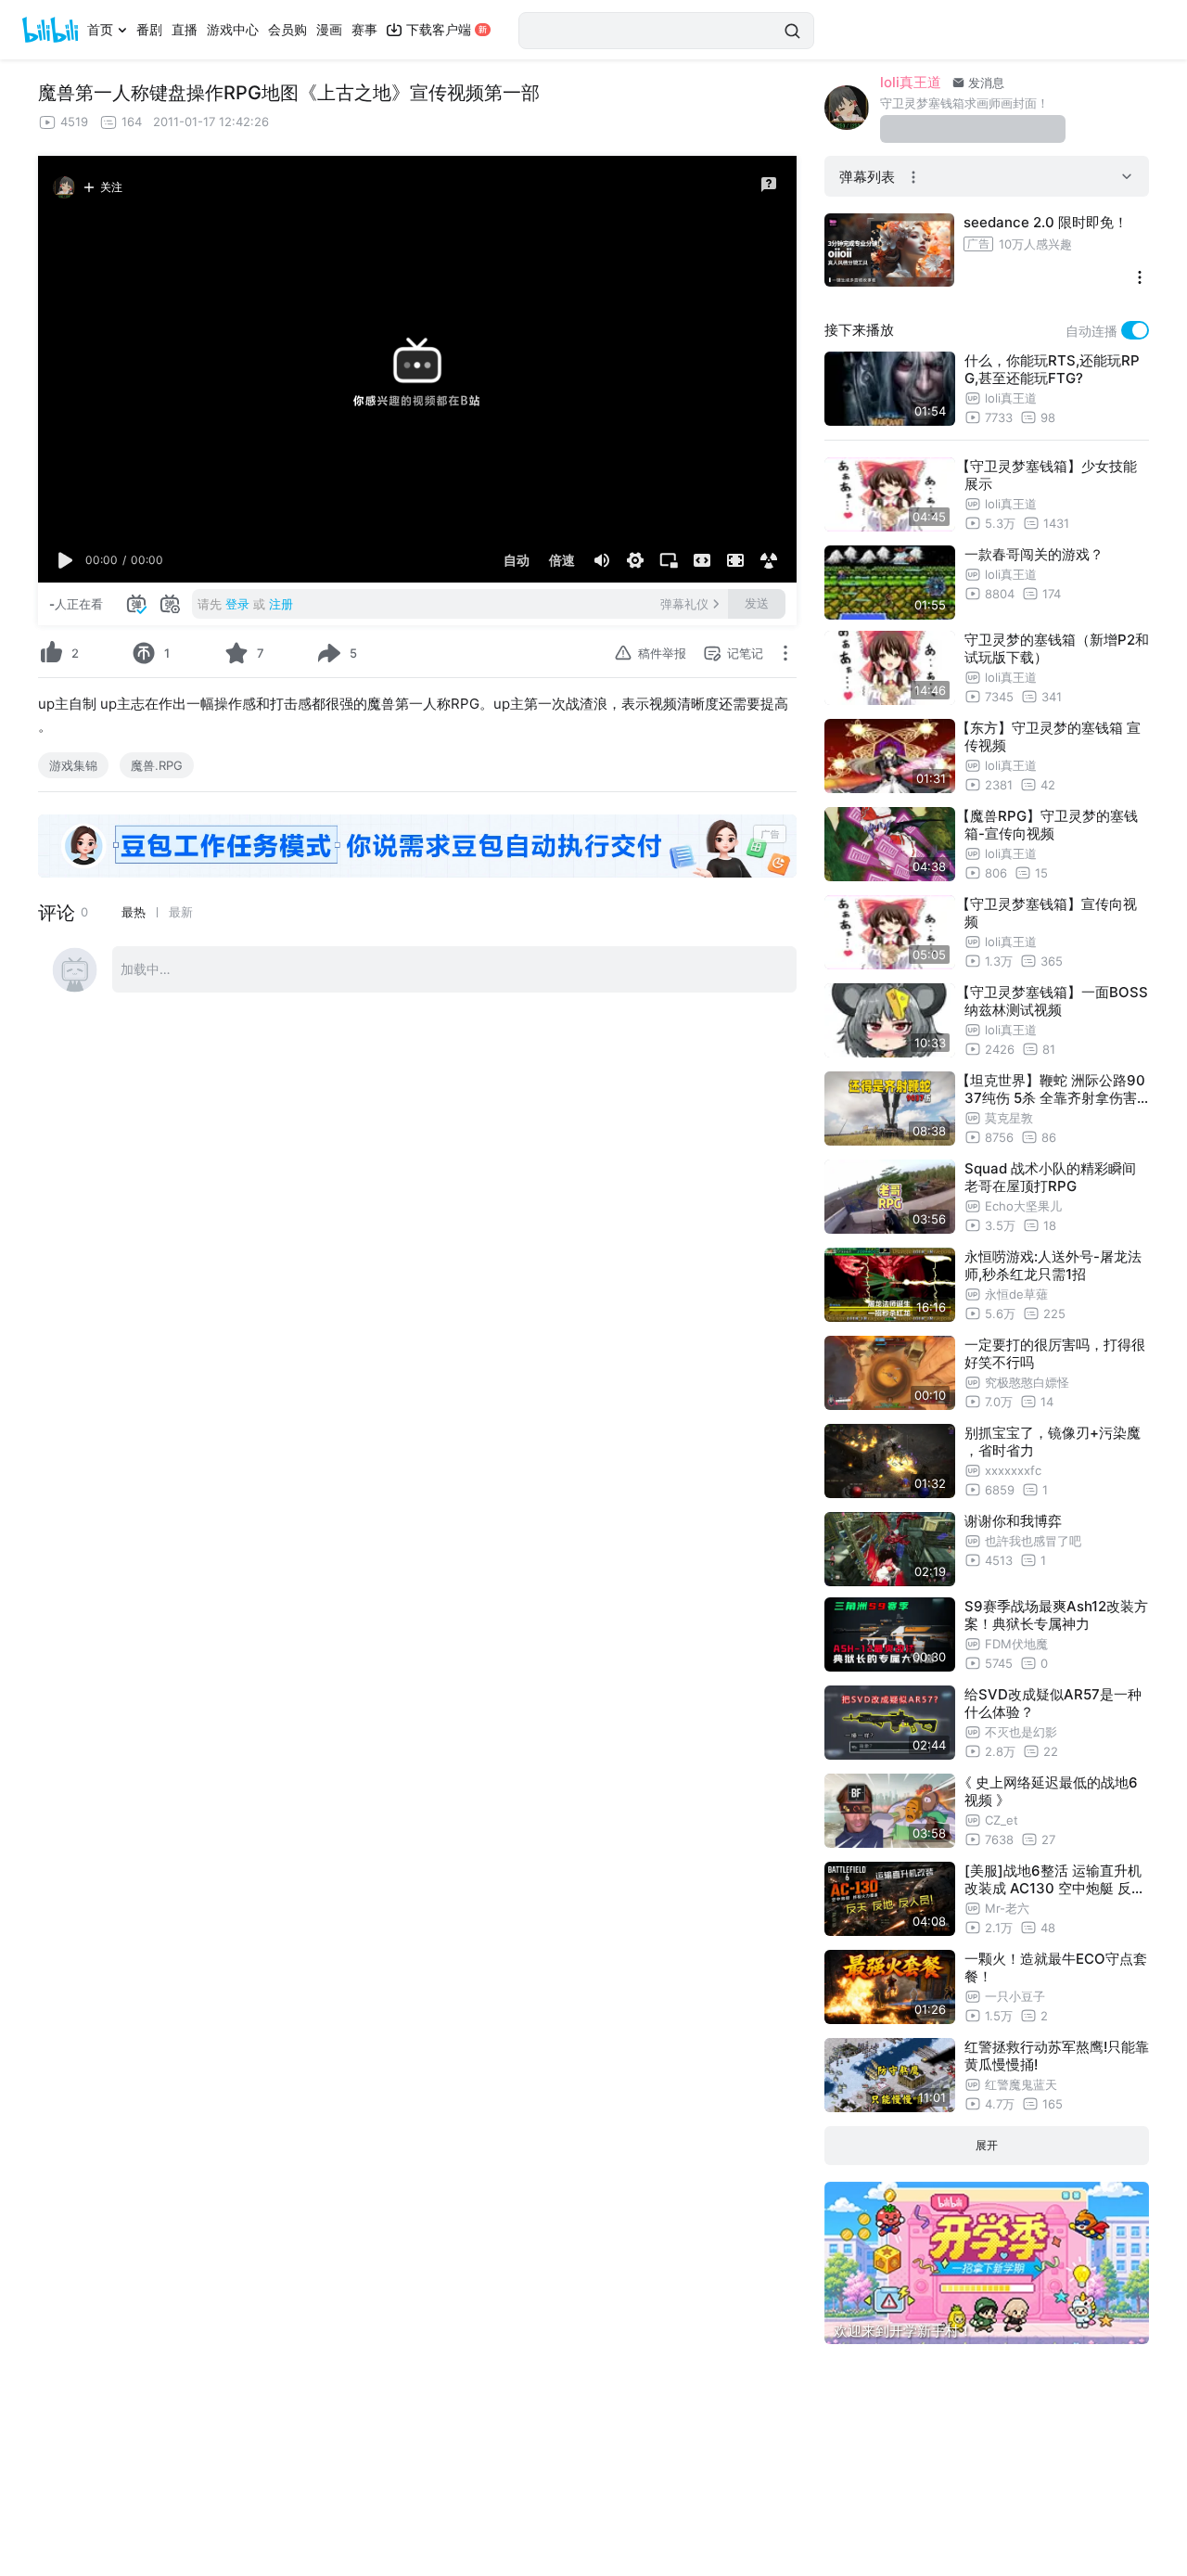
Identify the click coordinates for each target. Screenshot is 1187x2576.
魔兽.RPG (157, 765)
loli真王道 (911, 82)
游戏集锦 (73, 765)
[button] (66, 560)
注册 (281, 604)
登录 (237, 604)
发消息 (984, 83)
